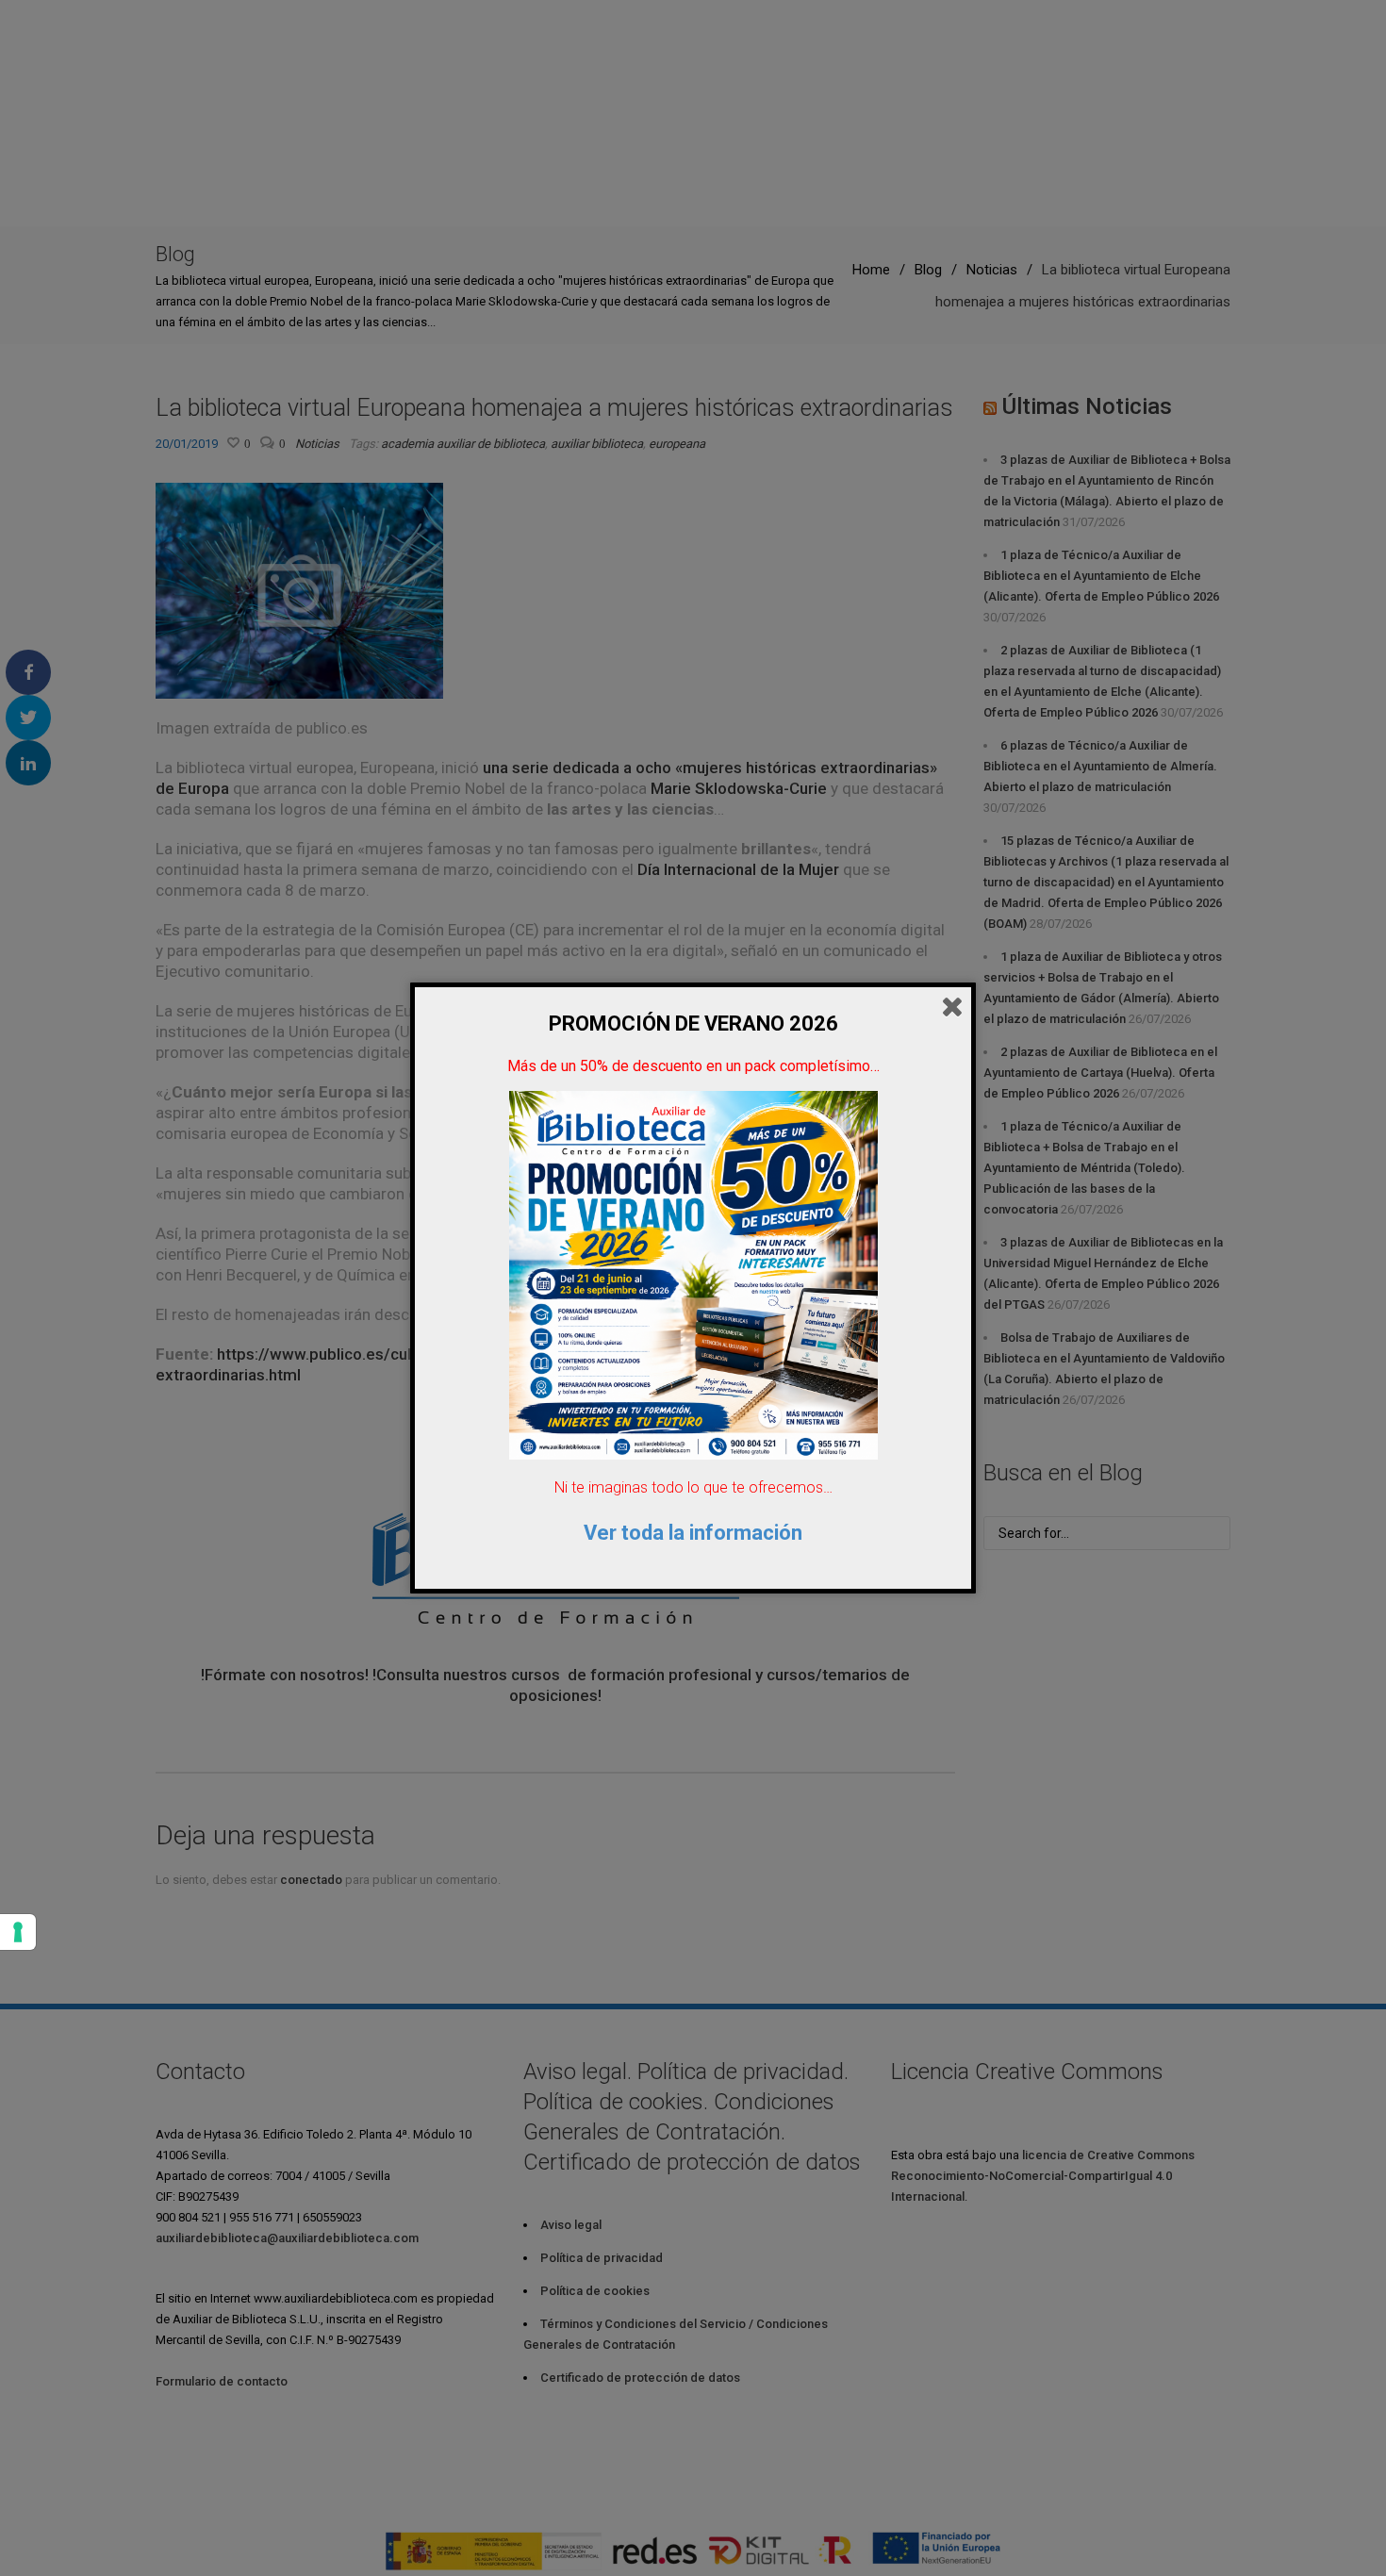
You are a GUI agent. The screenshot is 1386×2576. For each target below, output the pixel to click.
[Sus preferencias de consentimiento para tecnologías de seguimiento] (18, 1932)
